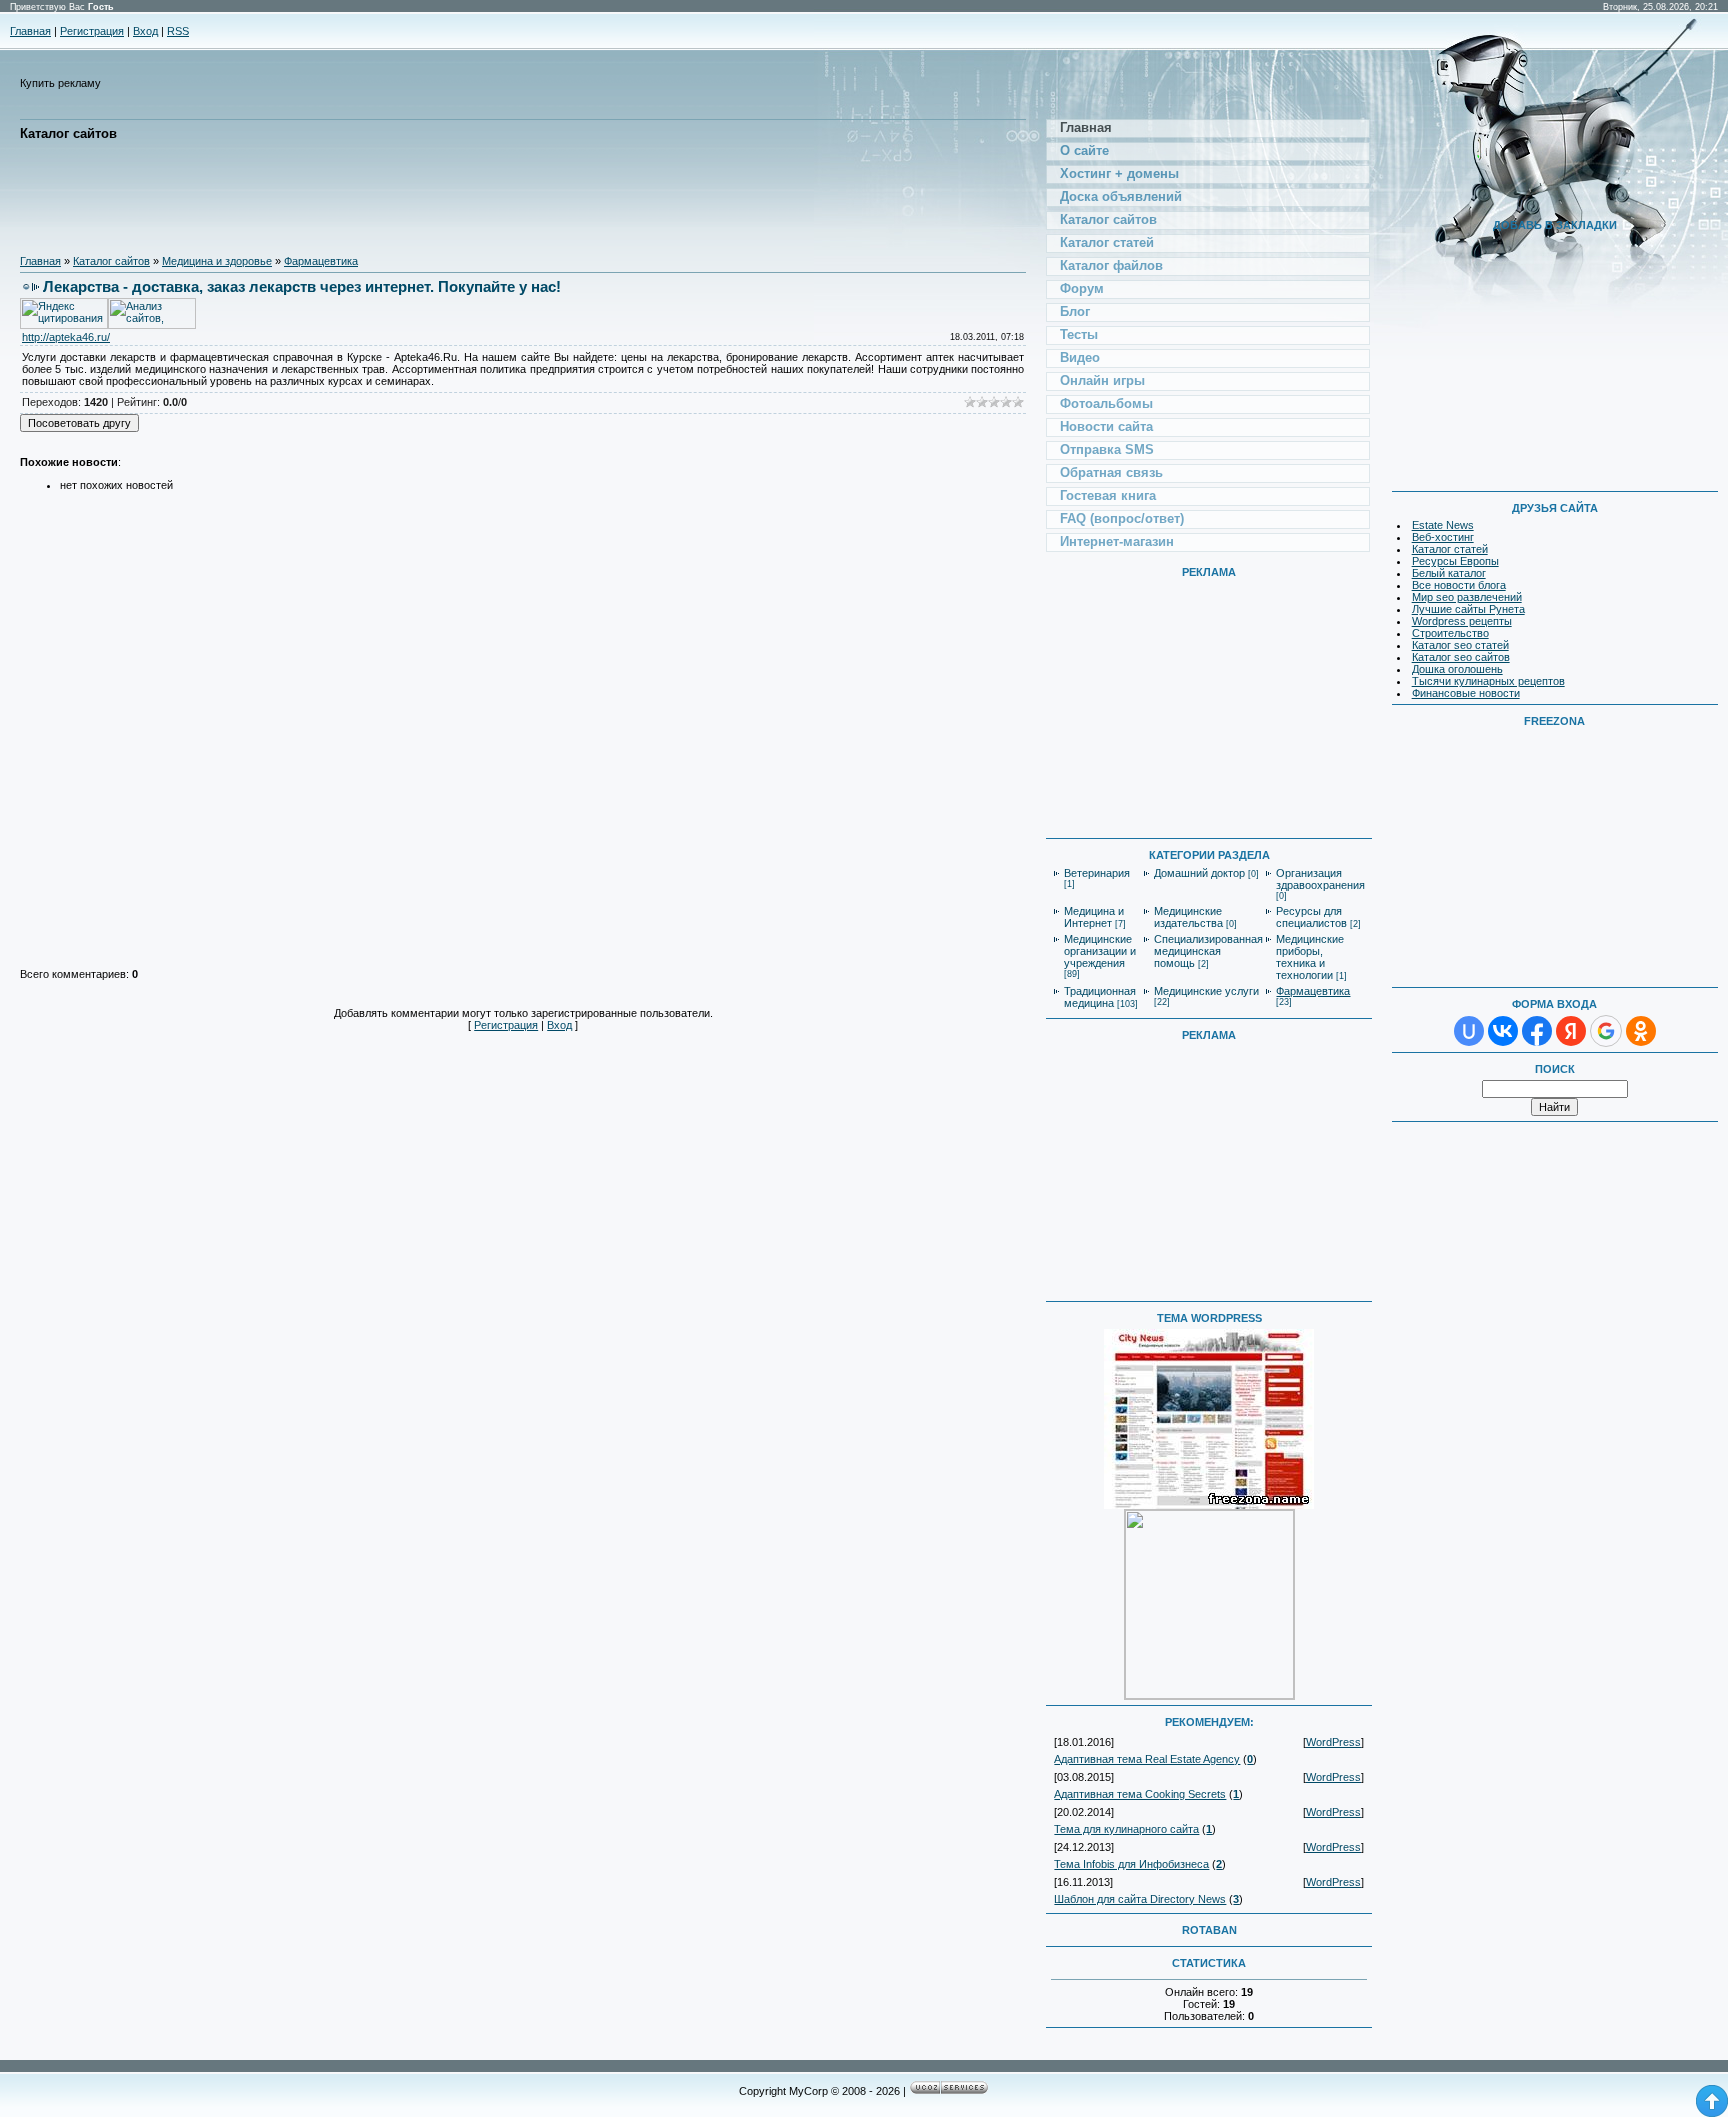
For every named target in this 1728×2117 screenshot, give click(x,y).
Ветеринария (1097, 873)
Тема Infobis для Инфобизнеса (1131, 1864)
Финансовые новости (1466, 693)
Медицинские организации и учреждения (1100, 951)
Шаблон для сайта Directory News (1140, 1899)
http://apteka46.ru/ (66, 337)
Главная (30, 31)
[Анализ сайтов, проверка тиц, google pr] (152, 325)
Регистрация (92, 31)
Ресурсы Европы (1455, 561)
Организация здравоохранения (1320, 879)
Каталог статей (1450, 549)
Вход (145, 31)
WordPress (1333, 1742)
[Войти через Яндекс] (1571, 1031)
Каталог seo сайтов (1461, 657)
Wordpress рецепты (1462, 621)
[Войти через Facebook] (1537, 1031)
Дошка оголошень (1457, 669)
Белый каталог (1449, 573)
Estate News (1443, 525)
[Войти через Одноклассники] (1641, 1031)
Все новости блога (1459, 585)
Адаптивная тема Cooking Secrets (1140, 1794)
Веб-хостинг (1443, 537)
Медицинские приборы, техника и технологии (1310, 957)
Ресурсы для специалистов (1311, 917)
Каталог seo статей (1460, 645)
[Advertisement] (384, 198)
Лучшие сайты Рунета (1468, 609)
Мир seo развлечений (1467, 597)
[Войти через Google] (1606, 1031)
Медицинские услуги (1206, 991)
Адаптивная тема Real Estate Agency (1147, 1759)
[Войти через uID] (1469, 1031)
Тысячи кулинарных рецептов (1488, 681)
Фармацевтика (321, 261)
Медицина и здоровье (217, 261)
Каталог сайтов (111, 261)
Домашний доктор (1199, 873)
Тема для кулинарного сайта (1126, 1829)
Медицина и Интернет (1094, 917)
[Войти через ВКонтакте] (1503, 1031)
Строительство (1450, 633)
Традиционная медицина (1100, 997)
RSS (178, 31)
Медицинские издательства (1188, 917)
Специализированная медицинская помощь (1208, 951)
